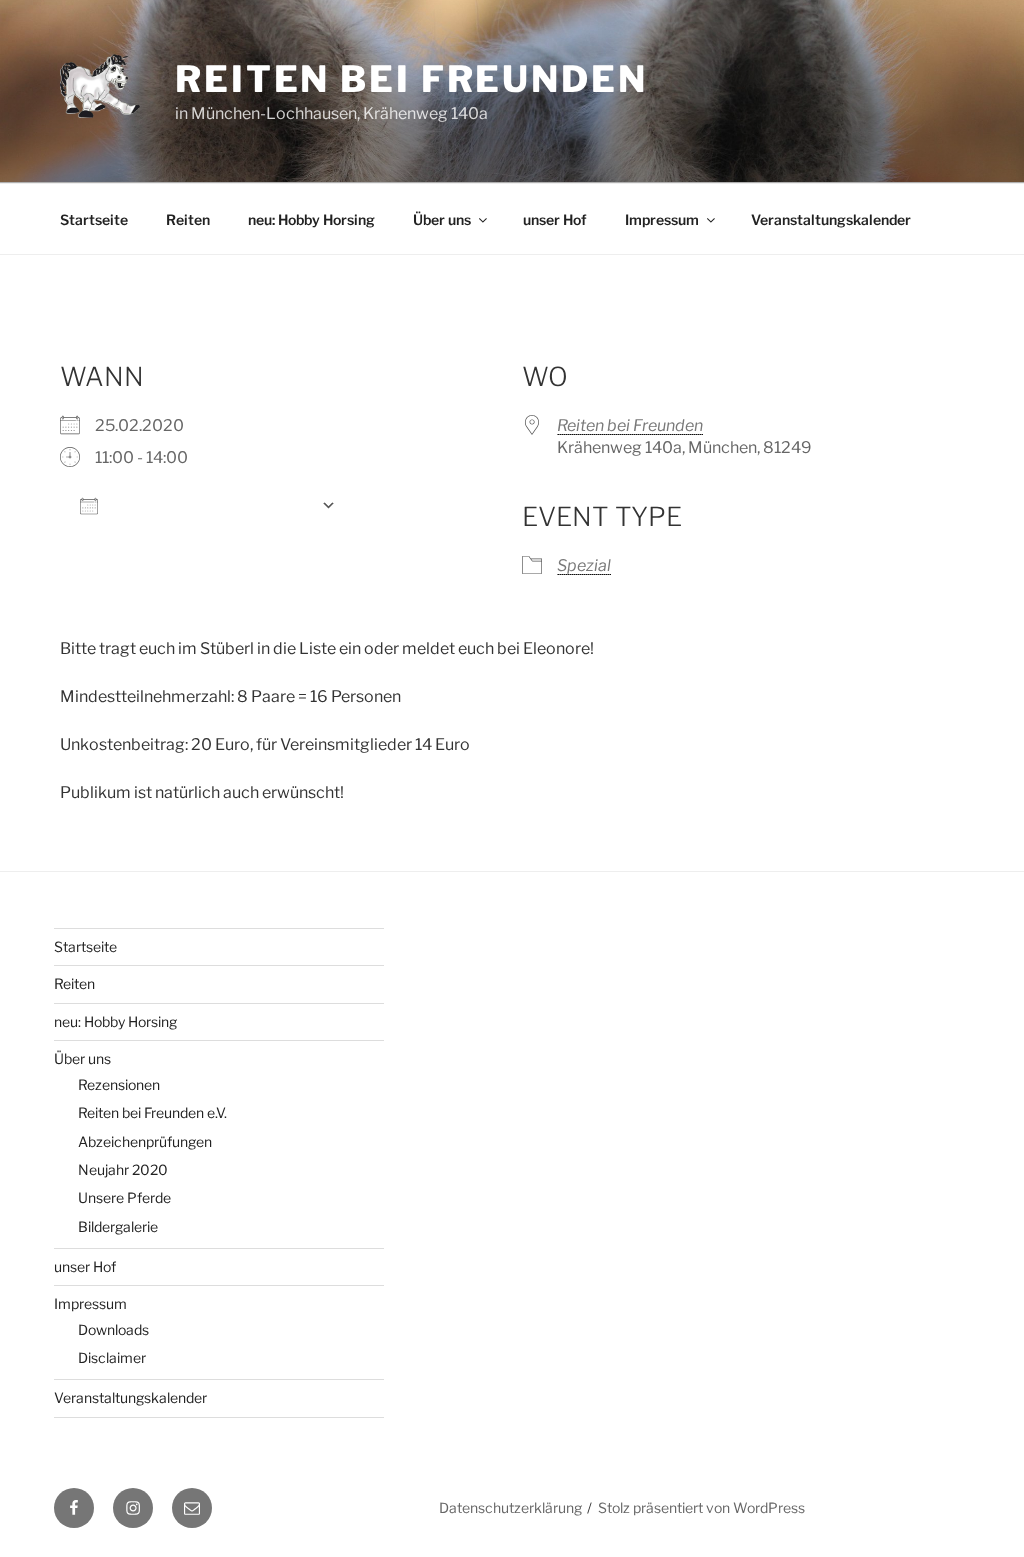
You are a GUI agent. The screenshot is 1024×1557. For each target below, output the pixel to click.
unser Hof (555, 219)
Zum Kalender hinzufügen (209, 505)
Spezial (584, 565)
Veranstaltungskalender (831, 219)
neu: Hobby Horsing (311, 219)
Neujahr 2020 (123, 1169)
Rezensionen (119, 1084)
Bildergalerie (118, 1226)
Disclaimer (112, 1357)
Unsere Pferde (124, 1197)
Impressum (662, 219)
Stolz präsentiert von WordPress (701, 1507)
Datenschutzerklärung (510, 1507)
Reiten (188, 219)
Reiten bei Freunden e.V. (152, 1112)
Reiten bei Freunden (411, 79)
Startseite (94, 219)
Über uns (442, 219)
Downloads (113, 1329)
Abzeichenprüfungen (145, 1141)
